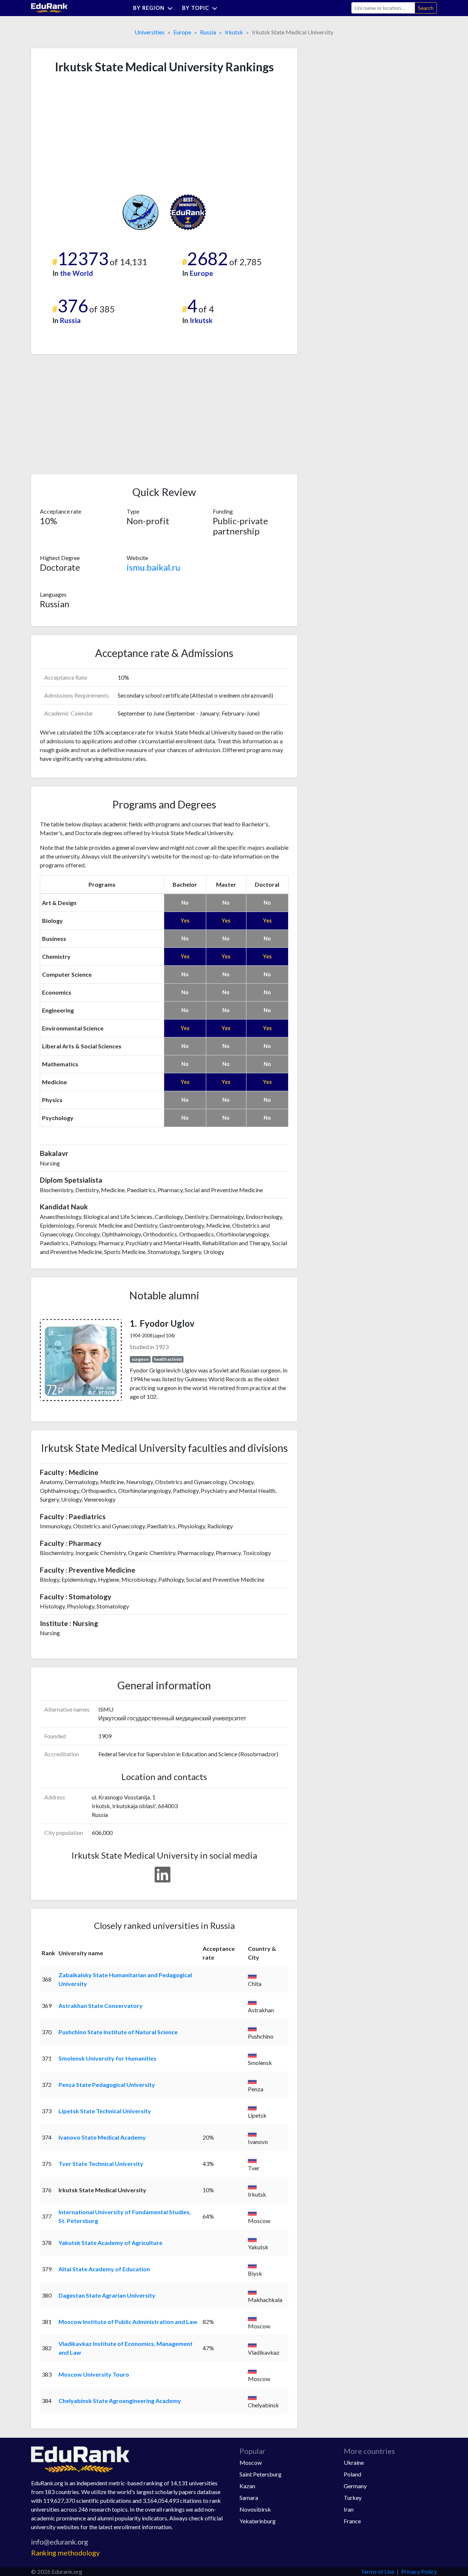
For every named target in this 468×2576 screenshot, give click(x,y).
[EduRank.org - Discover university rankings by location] (49, 7)
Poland (352, 2474)
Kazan (247, 2486)
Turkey (353, 2498)
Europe (182, 32)
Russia (208, 32)
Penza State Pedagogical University (107, 2085)
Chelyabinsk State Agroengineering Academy (120, 2401)
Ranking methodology (65, 2553)
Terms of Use (378, 2571)
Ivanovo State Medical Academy (102, 2137)
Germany (355, 2486)
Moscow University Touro (94, 2374)
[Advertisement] (95, 134)
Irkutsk (234, 32)
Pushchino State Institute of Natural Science (118, 2032)
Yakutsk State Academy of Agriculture (110, 2243)
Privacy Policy (419, 2571)
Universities (150, 32)
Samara (249, 2498)
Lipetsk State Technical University (105, 2111)
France (352, 2521)
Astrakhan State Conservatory (101, 2006)
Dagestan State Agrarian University (107, 2295)
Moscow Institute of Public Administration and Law (128, 2322)
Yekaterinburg (258, 2521)
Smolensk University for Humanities (107, 2058)
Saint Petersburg (261, 2474)
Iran (349, 2509)
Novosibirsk (255, 2509)
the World (76, 273)
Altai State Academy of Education (104, 2269)
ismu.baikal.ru (153, 567)
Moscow (251, 2462)
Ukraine (354, 2462)
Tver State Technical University (101, 2164)
